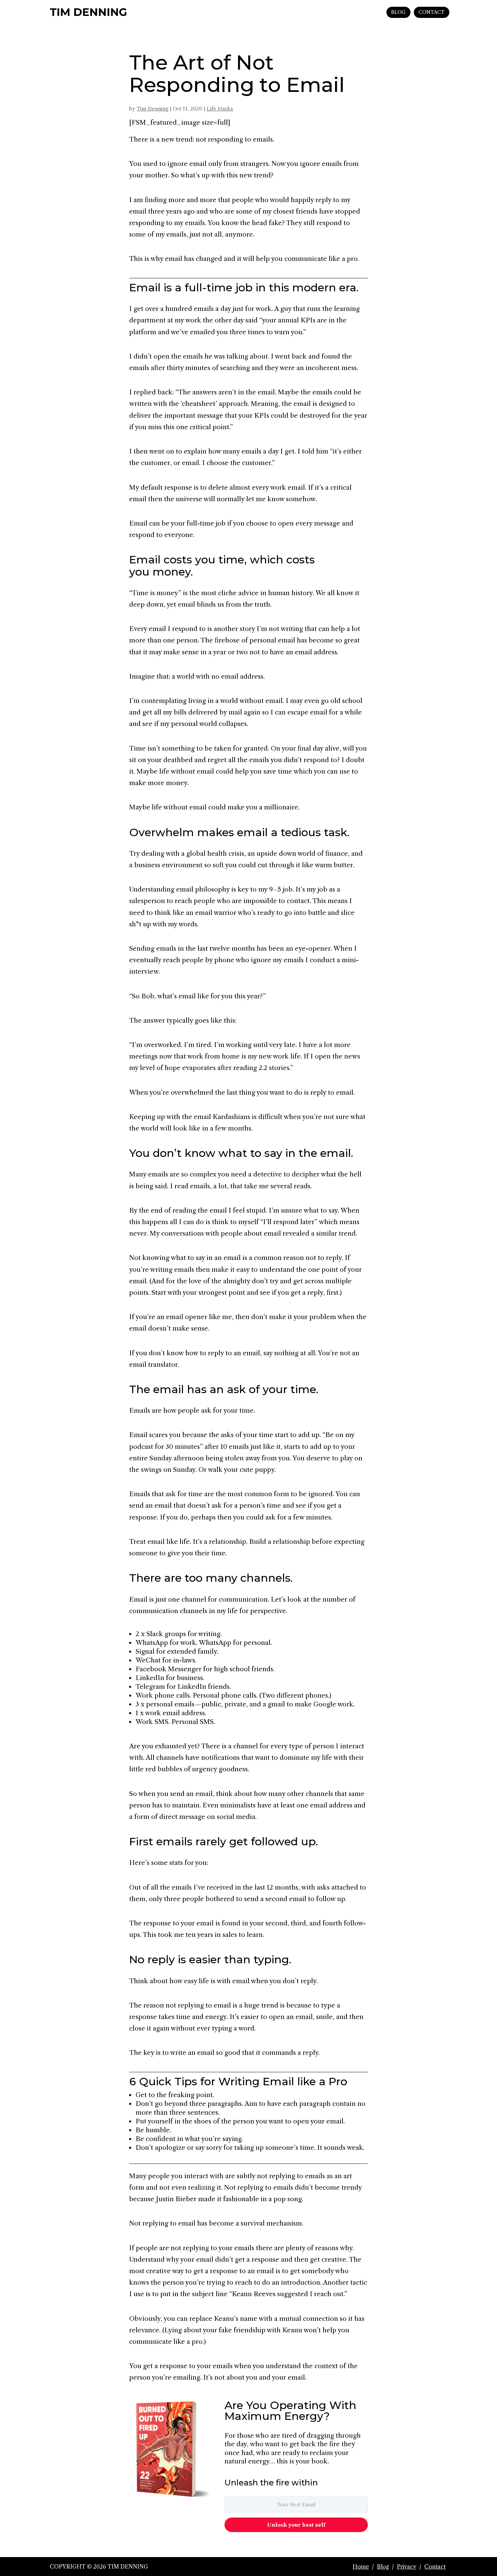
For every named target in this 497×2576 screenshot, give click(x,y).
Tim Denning (152, 109)
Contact (435, 2567)
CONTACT (432, 12)
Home (361, 2567)
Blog (383, 2567)
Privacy (407, 2567)
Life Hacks (220, 109)
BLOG (398, 12)
